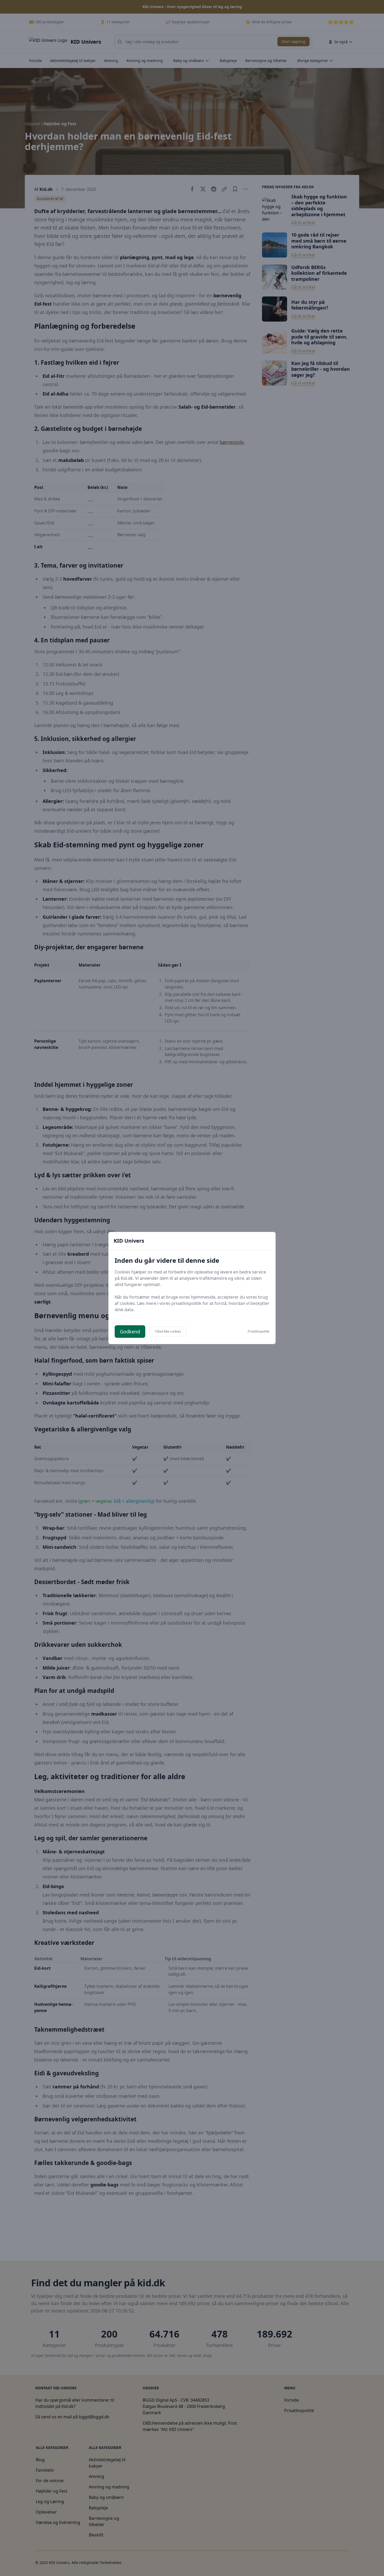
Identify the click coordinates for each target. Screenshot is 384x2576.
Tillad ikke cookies (168, 1331)
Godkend (130, 1332)
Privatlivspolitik (258, 1332)
